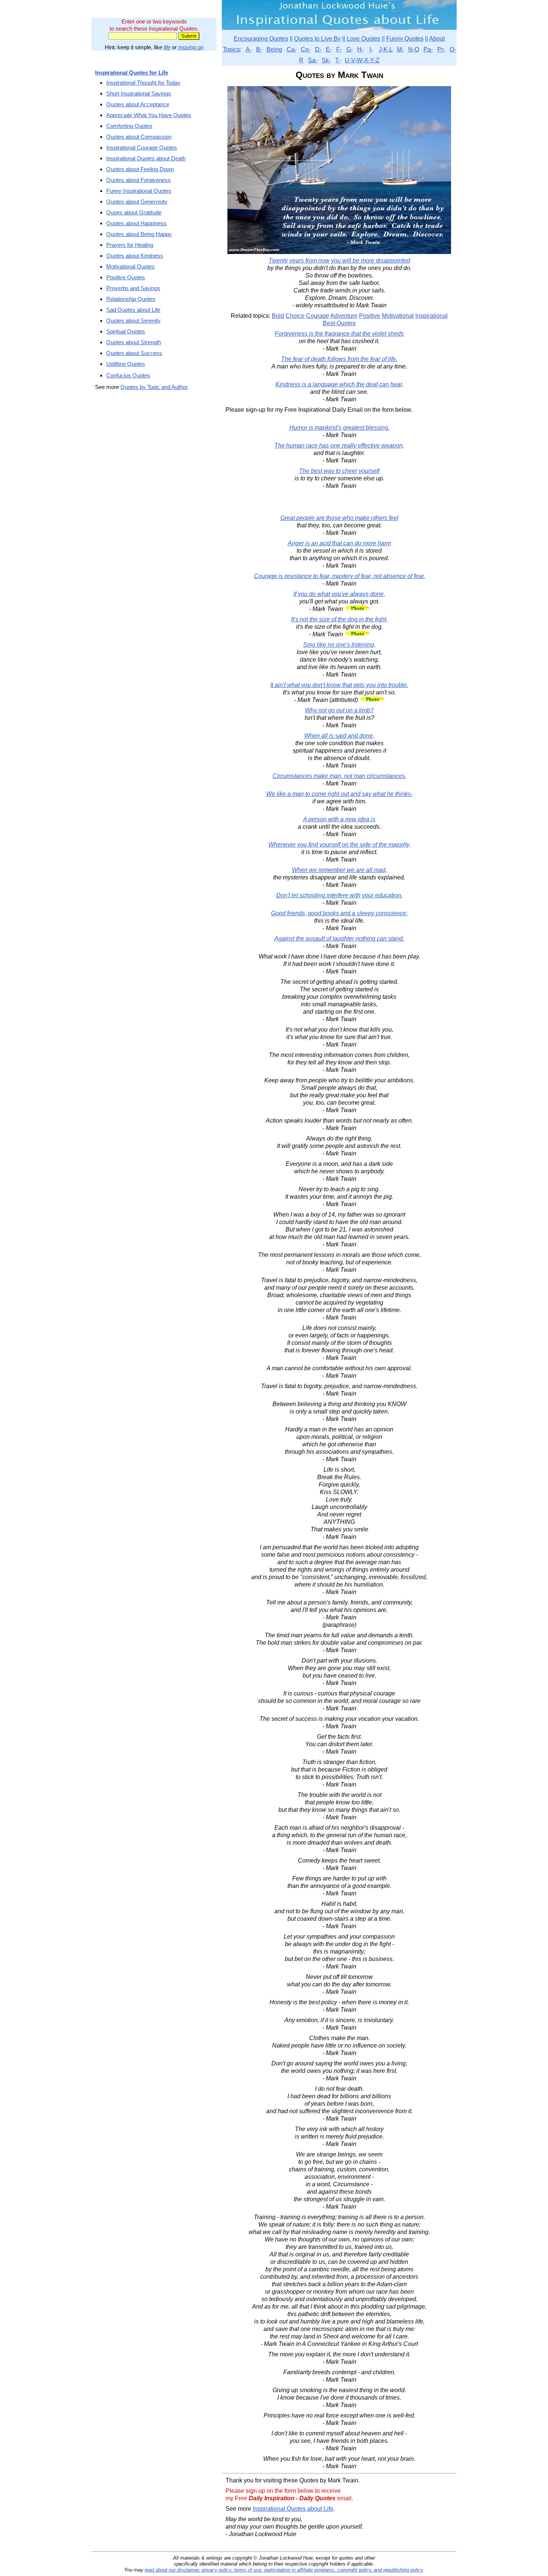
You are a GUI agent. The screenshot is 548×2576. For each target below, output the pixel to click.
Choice (295, 316)
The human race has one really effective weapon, (339, 445)
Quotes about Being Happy (139, 234)
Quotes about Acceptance (138, 104)
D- (318, 49)
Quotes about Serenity (133, 321)
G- (349, 49)
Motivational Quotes (130, 266)
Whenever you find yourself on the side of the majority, (339, 845)
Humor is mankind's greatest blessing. (339, 428)
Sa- (313, 60)
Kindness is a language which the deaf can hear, (339, 384)
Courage (318, 316)
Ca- (292, 49)
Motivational (398, 316)
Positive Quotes (126, 277)
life (167, 47)
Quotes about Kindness (135, 256)
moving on (191, 47)
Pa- (428, 49)
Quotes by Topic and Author (154, 387)
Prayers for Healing (130, 245)
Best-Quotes (339, 323)
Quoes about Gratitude (134, 212)
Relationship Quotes (131, 299)
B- (259, 49)
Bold (278, 316)
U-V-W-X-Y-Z (362, 60)
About (437, 39)
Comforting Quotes (129, 126)
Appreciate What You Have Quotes (149, 115)
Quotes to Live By (317, 39)
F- (339, 49)
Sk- (326, 60)
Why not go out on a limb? (339, 710)
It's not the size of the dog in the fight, (339, 619)
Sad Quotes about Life (133, 310)
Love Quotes (363, 39)
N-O (414, 49)
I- (371, 49)
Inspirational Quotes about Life (293, 2509)
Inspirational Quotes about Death (146, 158)
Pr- (441, 49)
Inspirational (432, 316)
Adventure (344, 316)
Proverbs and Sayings (133, 288)
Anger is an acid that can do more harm (339, 543)
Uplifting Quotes (126, 364)
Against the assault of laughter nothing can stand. (339, 939)
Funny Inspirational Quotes (139, 191)
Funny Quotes (405, 39)
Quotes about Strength (134, 342)
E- (329, 49)
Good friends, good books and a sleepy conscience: (339, 913)
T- (338, 60)
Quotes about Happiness (136, 223)
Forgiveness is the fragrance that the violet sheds (339, 334)
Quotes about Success (134, 353)
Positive (370, 316)
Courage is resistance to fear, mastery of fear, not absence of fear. (339, 576)
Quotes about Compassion (139, 137)
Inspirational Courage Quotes (142, 148)
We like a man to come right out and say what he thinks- (339, 794)
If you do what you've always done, (339, 594)
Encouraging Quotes (261, 39)
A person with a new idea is (339, 819)
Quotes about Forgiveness (138, 180)
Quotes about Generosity (137, 202)
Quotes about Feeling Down (140, 169)
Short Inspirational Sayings (139, 93)
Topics (232, 49)
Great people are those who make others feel (339, 518)
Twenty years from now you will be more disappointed (339, 261)
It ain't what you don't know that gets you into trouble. (339, 685)
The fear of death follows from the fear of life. (339, 359)
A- (249, 49)
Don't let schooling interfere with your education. (339, 895)
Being (274, 49)
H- (360, 49)
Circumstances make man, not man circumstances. (339, 776)
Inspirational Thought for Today (143, 83)
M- (400, 49)
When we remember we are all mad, (339, 870)
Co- (306, 49)
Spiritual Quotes (126, 331)
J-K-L (386, 49)
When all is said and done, (339, 736)
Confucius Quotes (128, 375)
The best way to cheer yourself (339, 471)
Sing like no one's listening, (339, 645)
